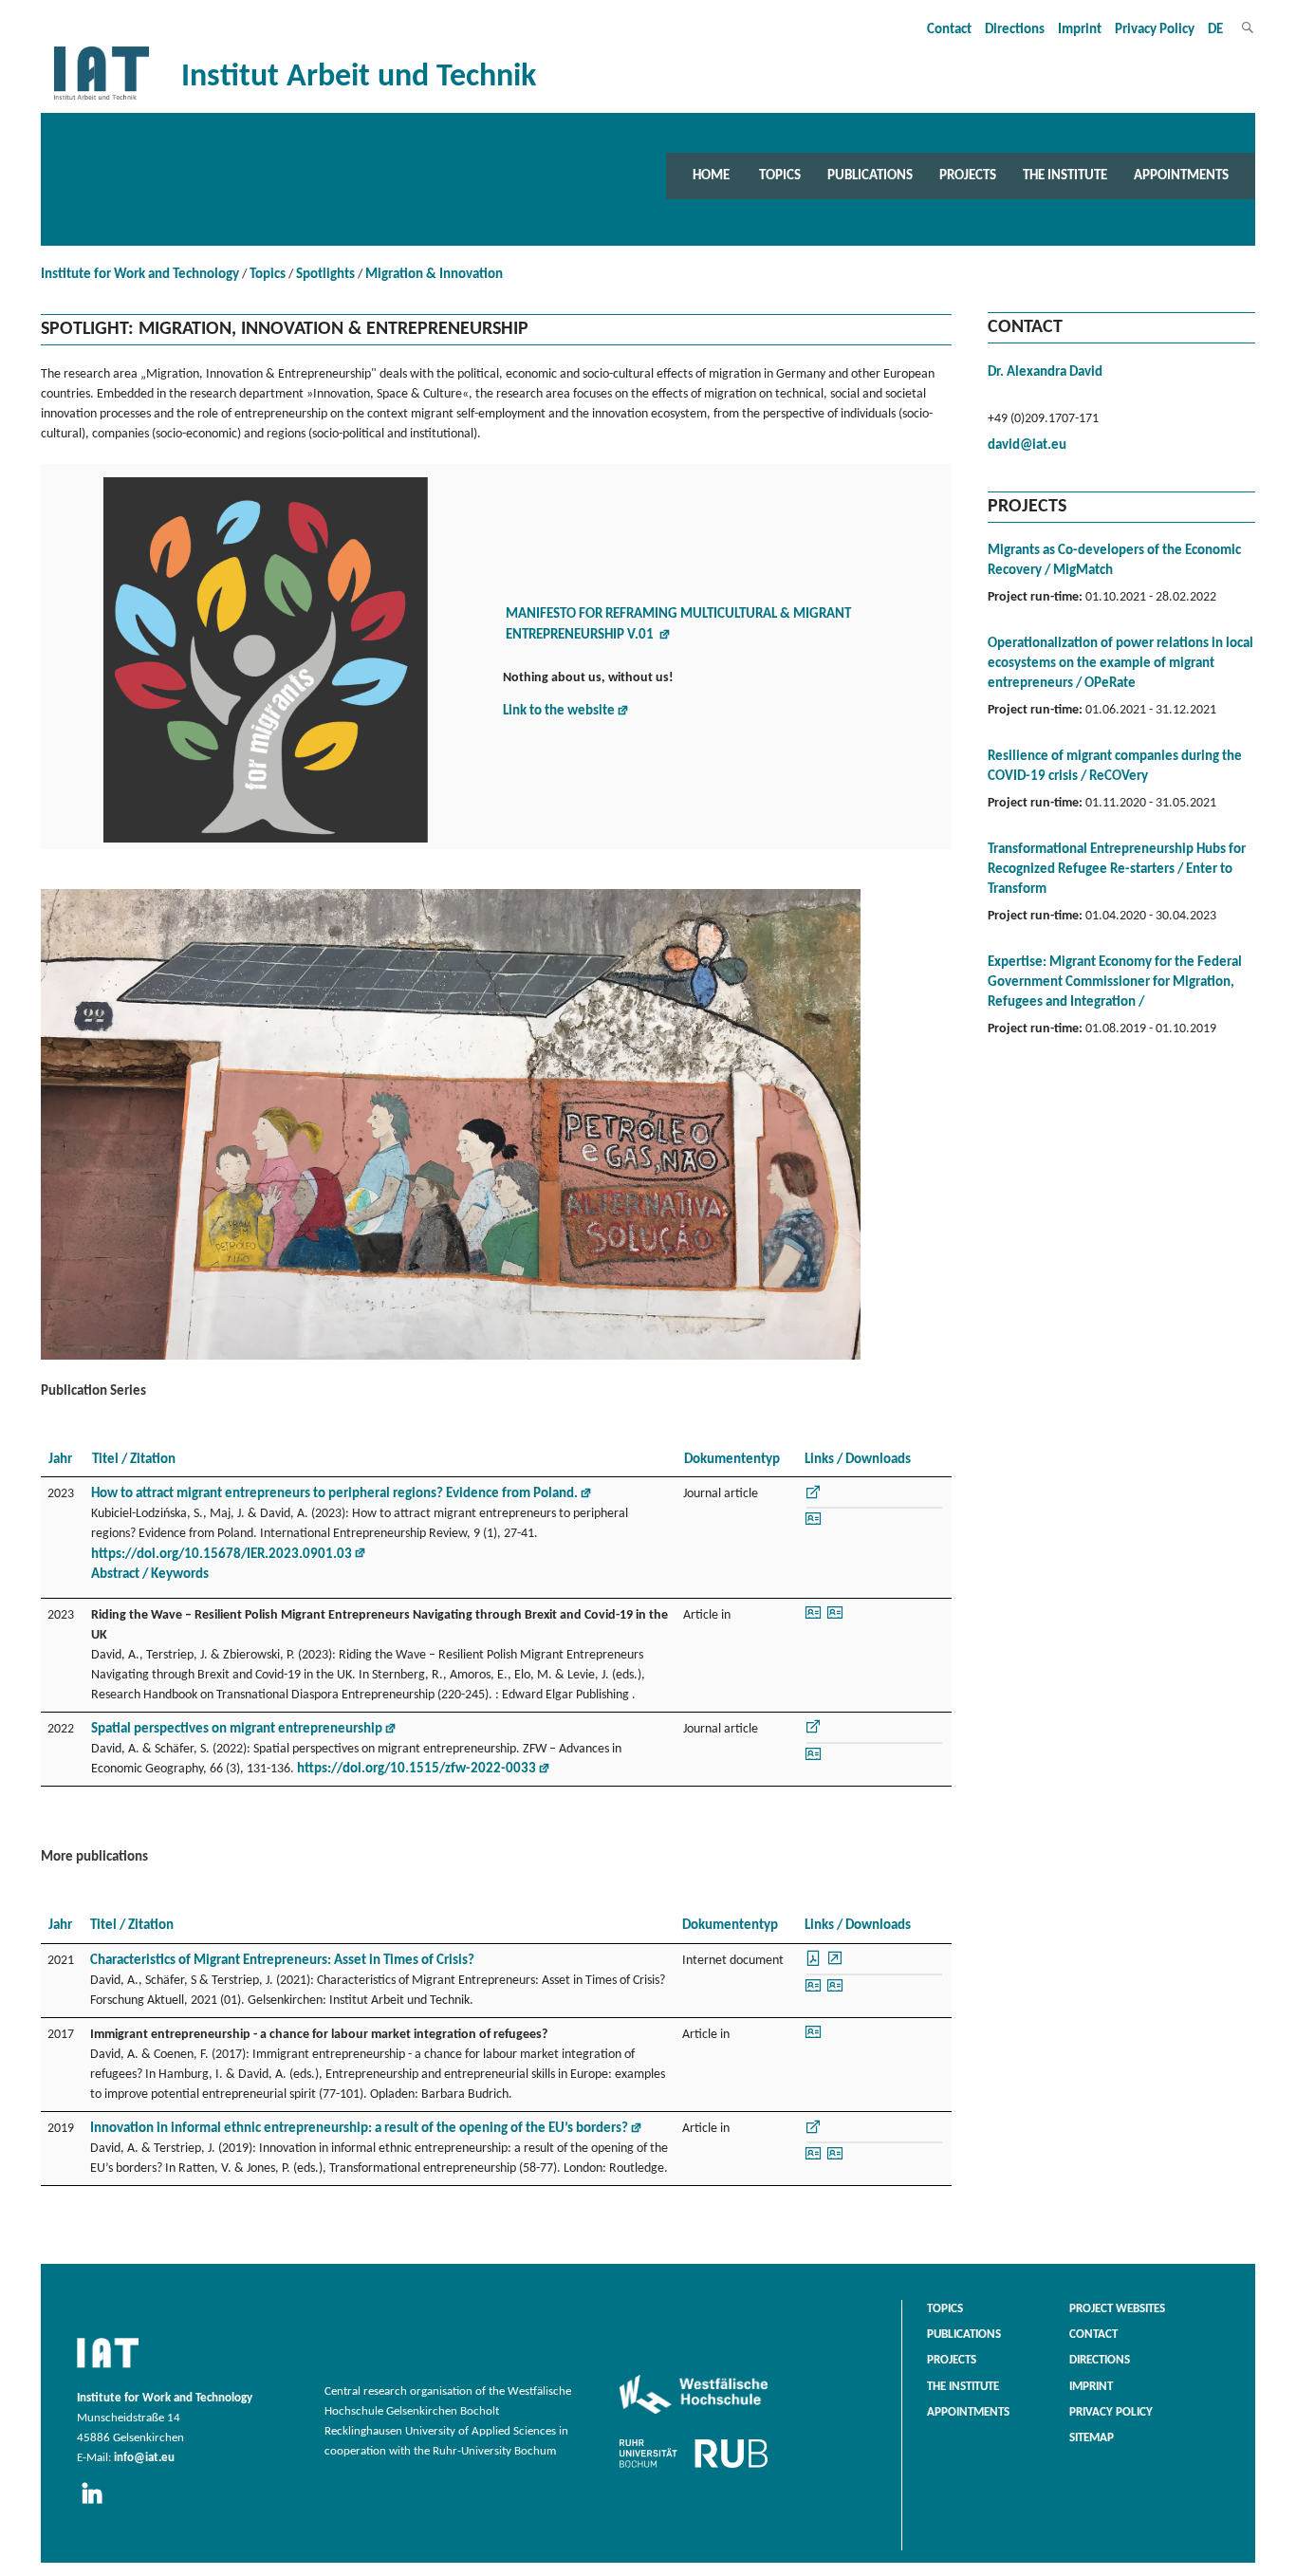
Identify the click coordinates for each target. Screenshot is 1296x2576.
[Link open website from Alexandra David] (813, 1525)
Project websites (1117, 2309)
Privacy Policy (1155, 30)
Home (711, 176)
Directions (1015, 30)
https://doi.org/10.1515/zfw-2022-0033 (417, 1769)
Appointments (1181, 176)
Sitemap (1092, 2438)
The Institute (1065, 176)
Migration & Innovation (434, 275)
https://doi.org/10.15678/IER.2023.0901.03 (222, 1555)
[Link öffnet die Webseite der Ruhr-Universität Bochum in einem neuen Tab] (694, 2468)
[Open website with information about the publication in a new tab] (813, 1498)
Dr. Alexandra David (1045, 372)
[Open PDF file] (815, 1964)
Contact (949, 30)
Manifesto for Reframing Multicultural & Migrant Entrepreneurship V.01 (678, 625)
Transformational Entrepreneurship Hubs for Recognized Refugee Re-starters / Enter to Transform (1117, 870)
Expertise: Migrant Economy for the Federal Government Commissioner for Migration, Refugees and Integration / (1115, 982)
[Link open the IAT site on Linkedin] (98, 2505)
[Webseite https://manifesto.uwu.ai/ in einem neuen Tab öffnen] (266, 843)
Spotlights (325, 275)
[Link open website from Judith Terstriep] (835, 1619)
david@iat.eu (1027, 445)
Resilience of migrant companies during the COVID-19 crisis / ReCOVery (1115, 767)
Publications (870, 176)
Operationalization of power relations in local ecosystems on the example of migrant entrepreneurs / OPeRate (1120, 664)
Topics (780, 176)
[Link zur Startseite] (102, 100)
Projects (968, 176)
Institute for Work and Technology (140, 275)
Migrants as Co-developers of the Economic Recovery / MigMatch (1114, 561)
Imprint (1080, 30)
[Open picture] (451, 1360)
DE (1215, 30)
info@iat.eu (144, 2458)
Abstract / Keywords (150, 1575)
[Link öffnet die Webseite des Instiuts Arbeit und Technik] (108, 2369)
